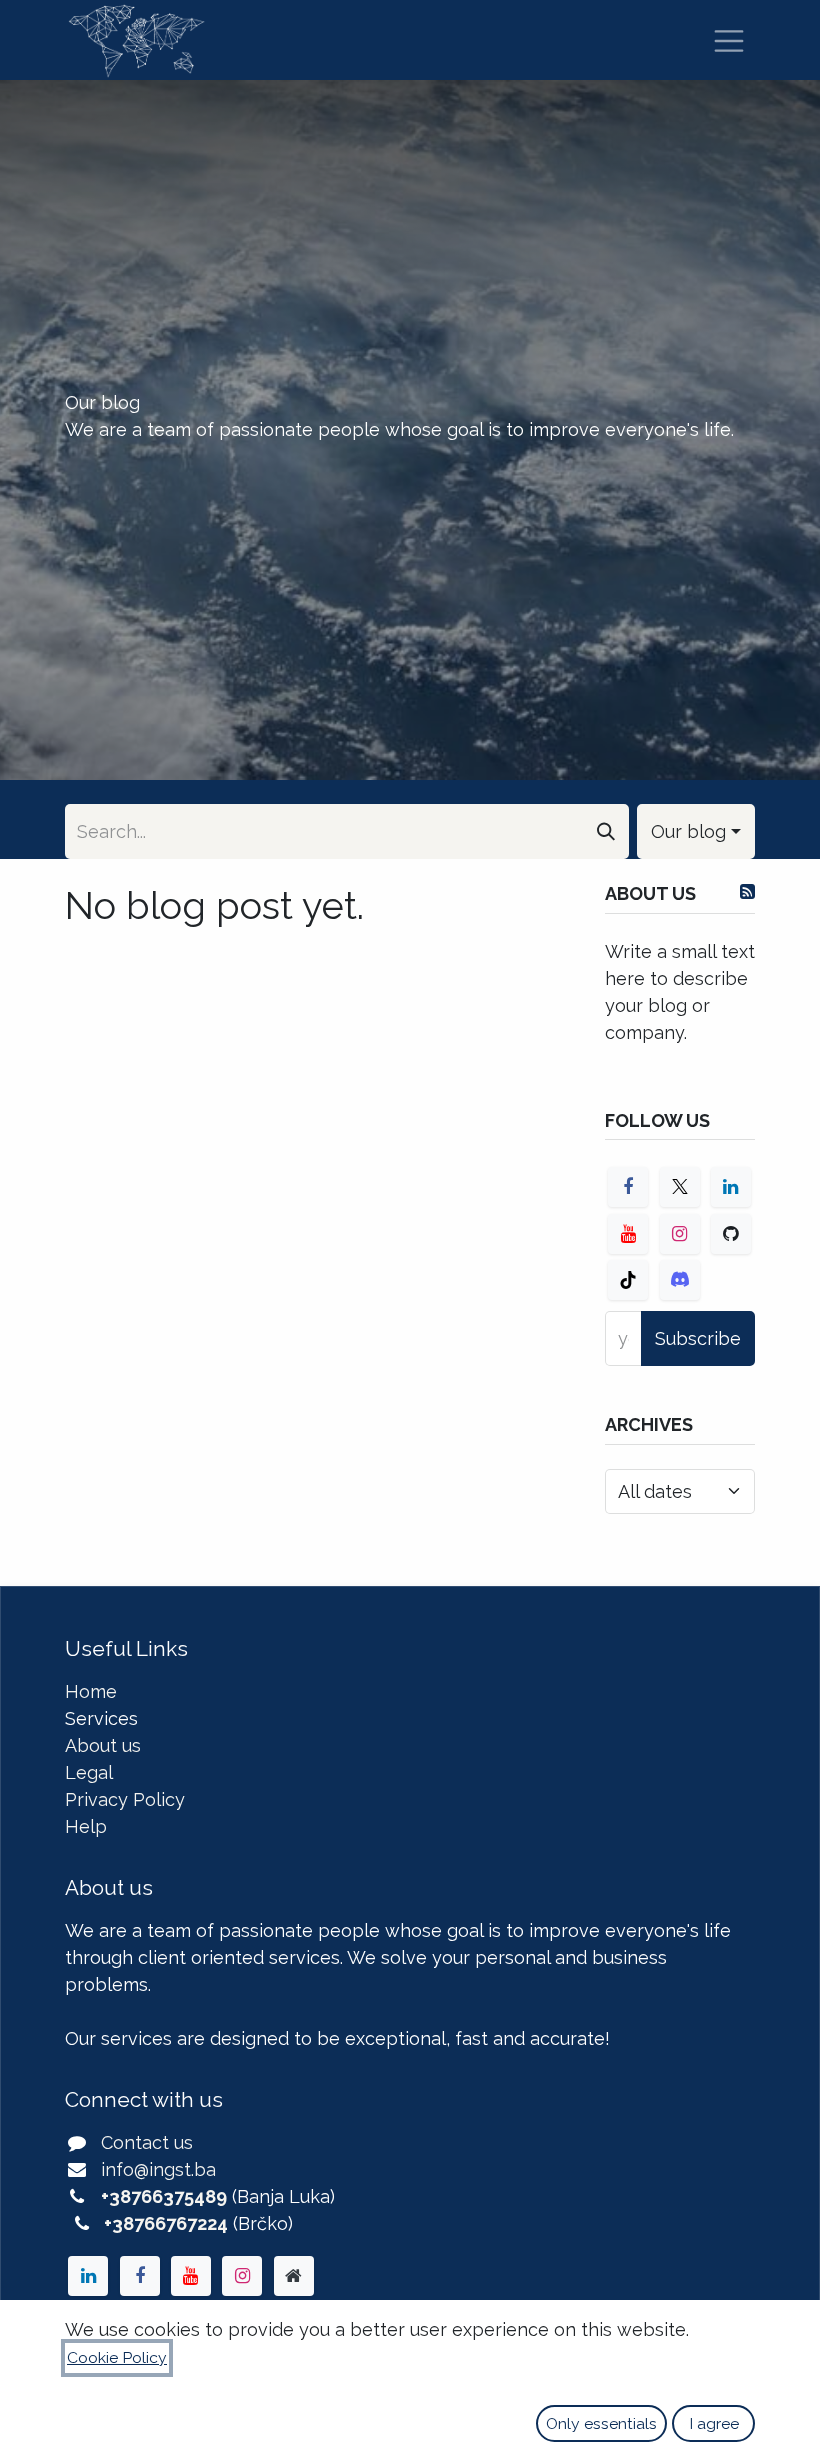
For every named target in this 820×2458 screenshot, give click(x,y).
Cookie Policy (117, 2357)
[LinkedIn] (731, 1187)
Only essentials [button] (601, 2423)
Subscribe (698, 1338)
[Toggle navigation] (729, 40)
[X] (680, 1187)
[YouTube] (628, 1234)
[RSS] (747, 892)
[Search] (606, 831)
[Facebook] (628, 1187)
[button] (696, 831)
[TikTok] (628, 1280)
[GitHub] (731, 1234)
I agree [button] (714, 2423)
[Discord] (680, 1280)
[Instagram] (680, 1234)
